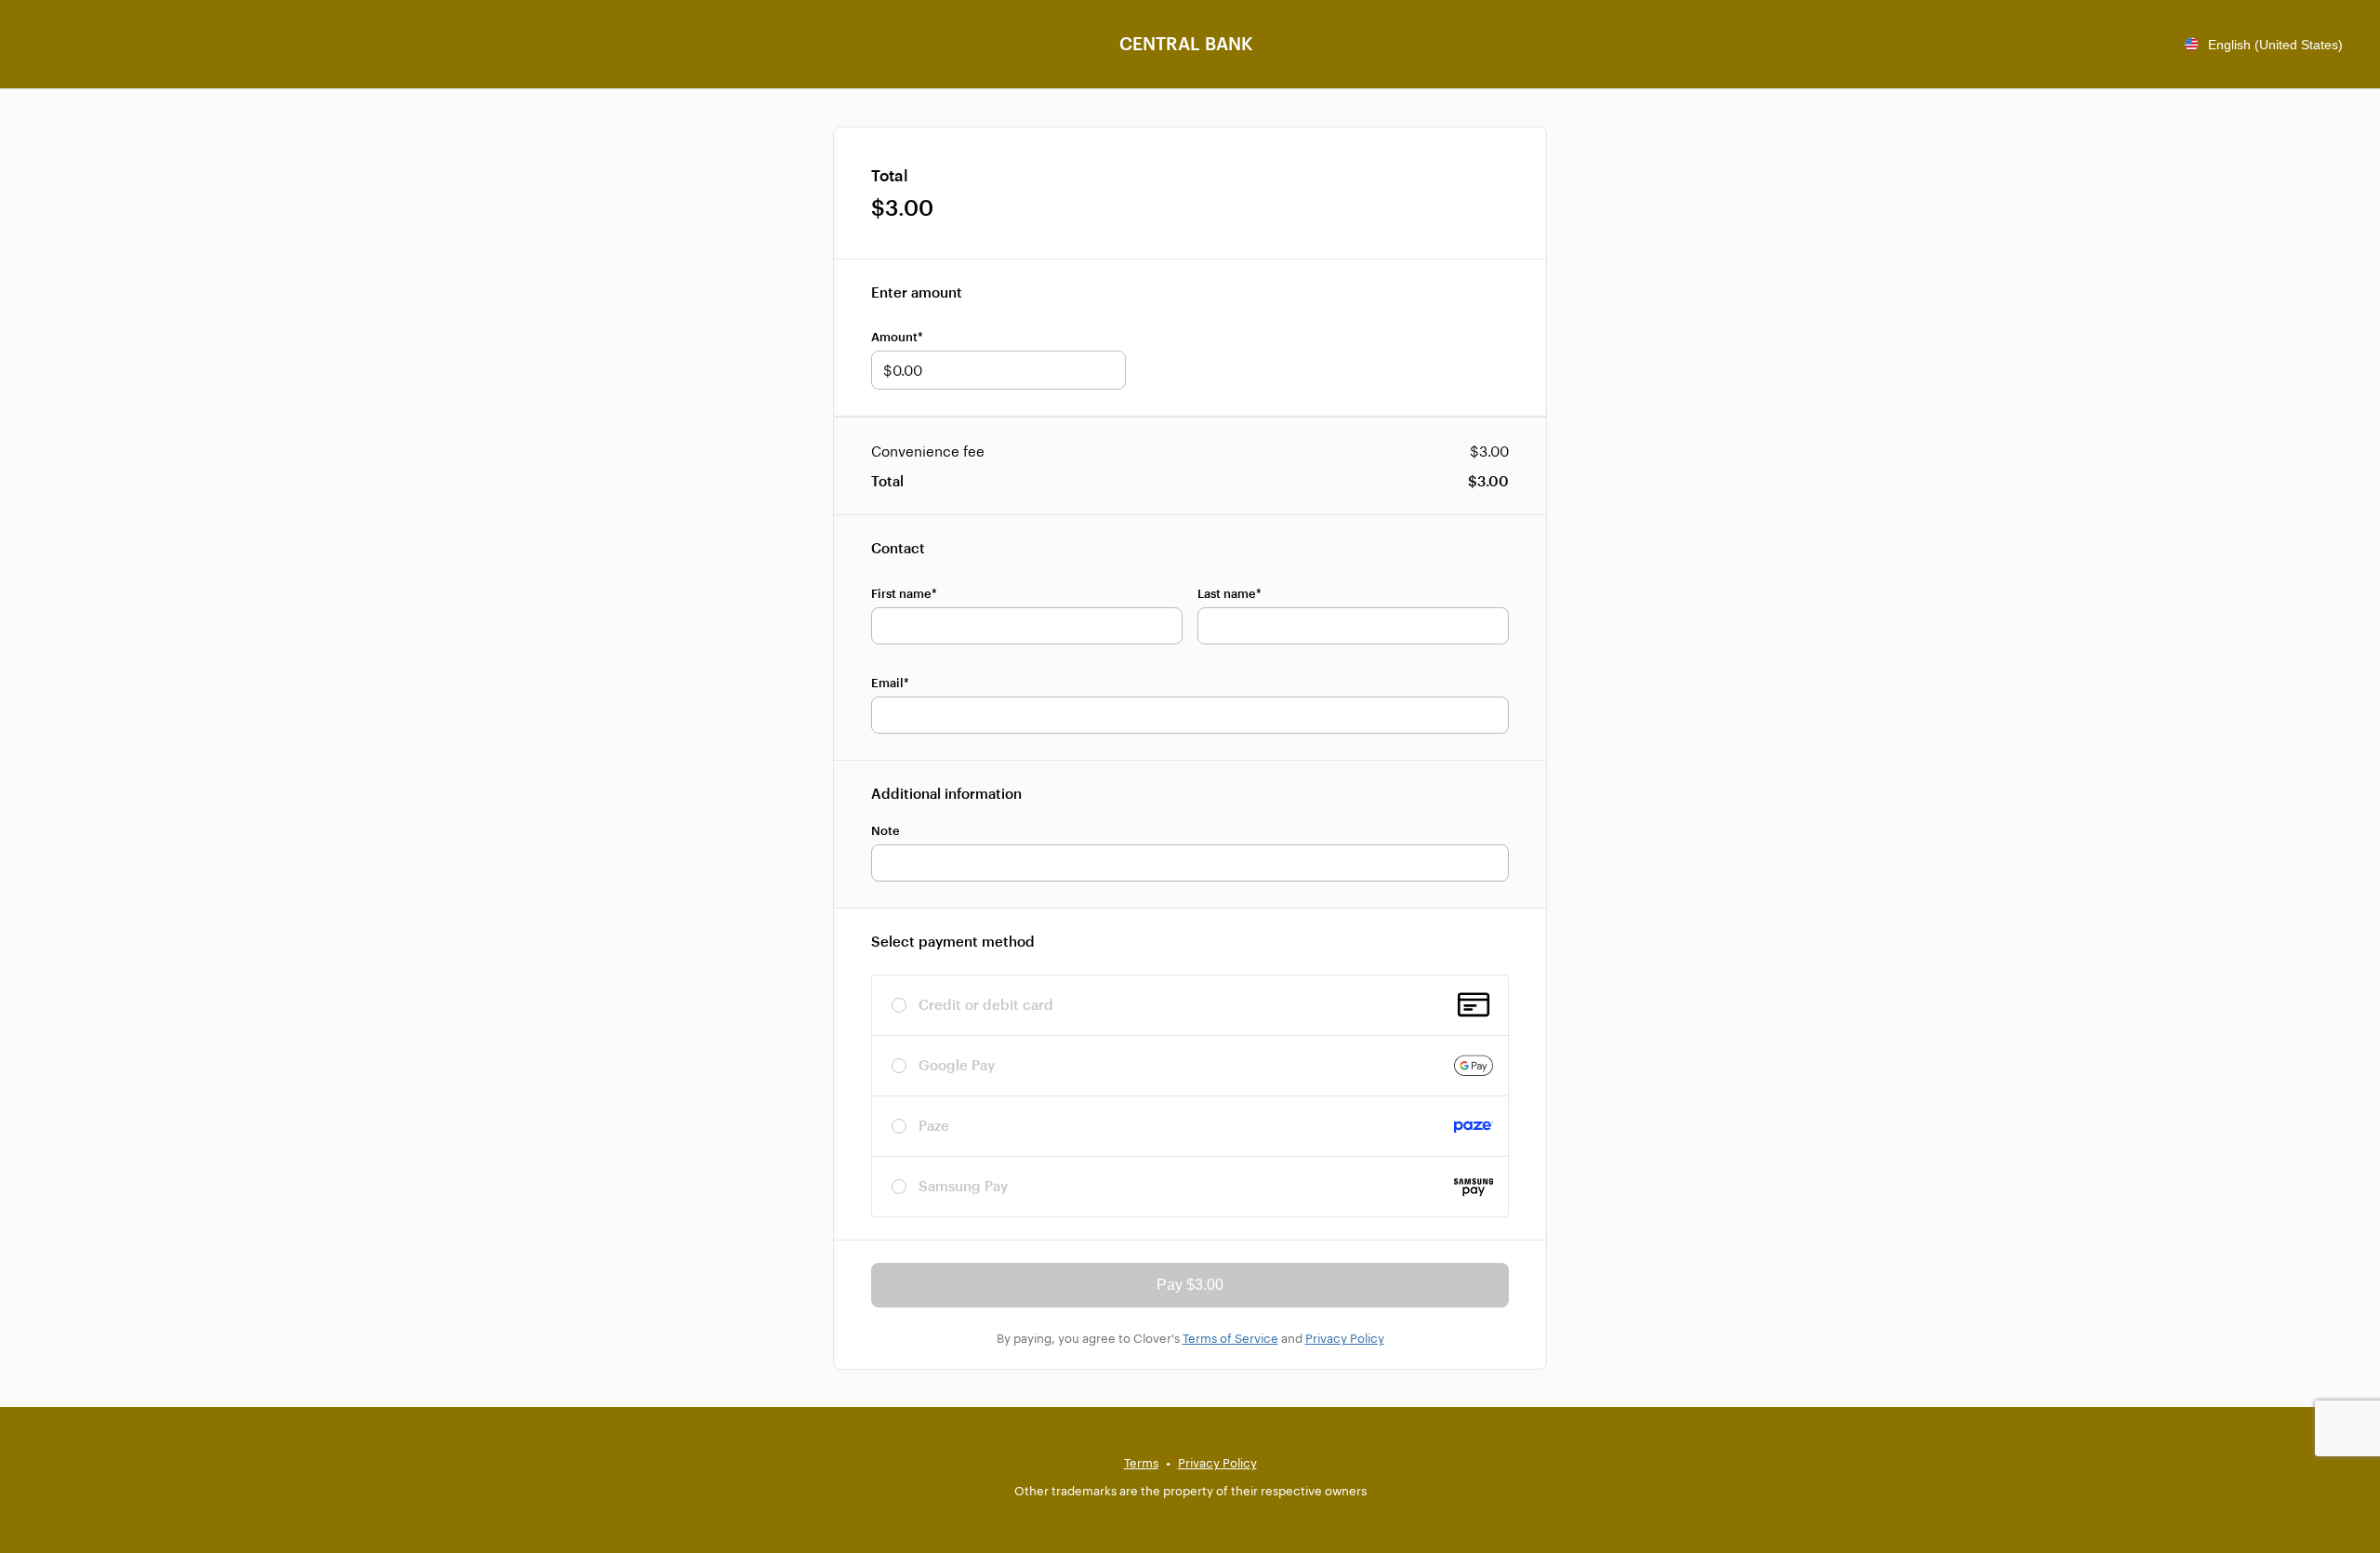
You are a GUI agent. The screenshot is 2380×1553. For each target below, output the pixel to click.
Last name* (1230, 593)
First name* (904, 593)
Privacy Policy (1345, 1338)
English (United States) (2275, 45)
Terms (1141, 1463)
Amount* (897, 337)
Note (886, 830)
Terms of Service (1230, 1338)
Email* (890, 683)
